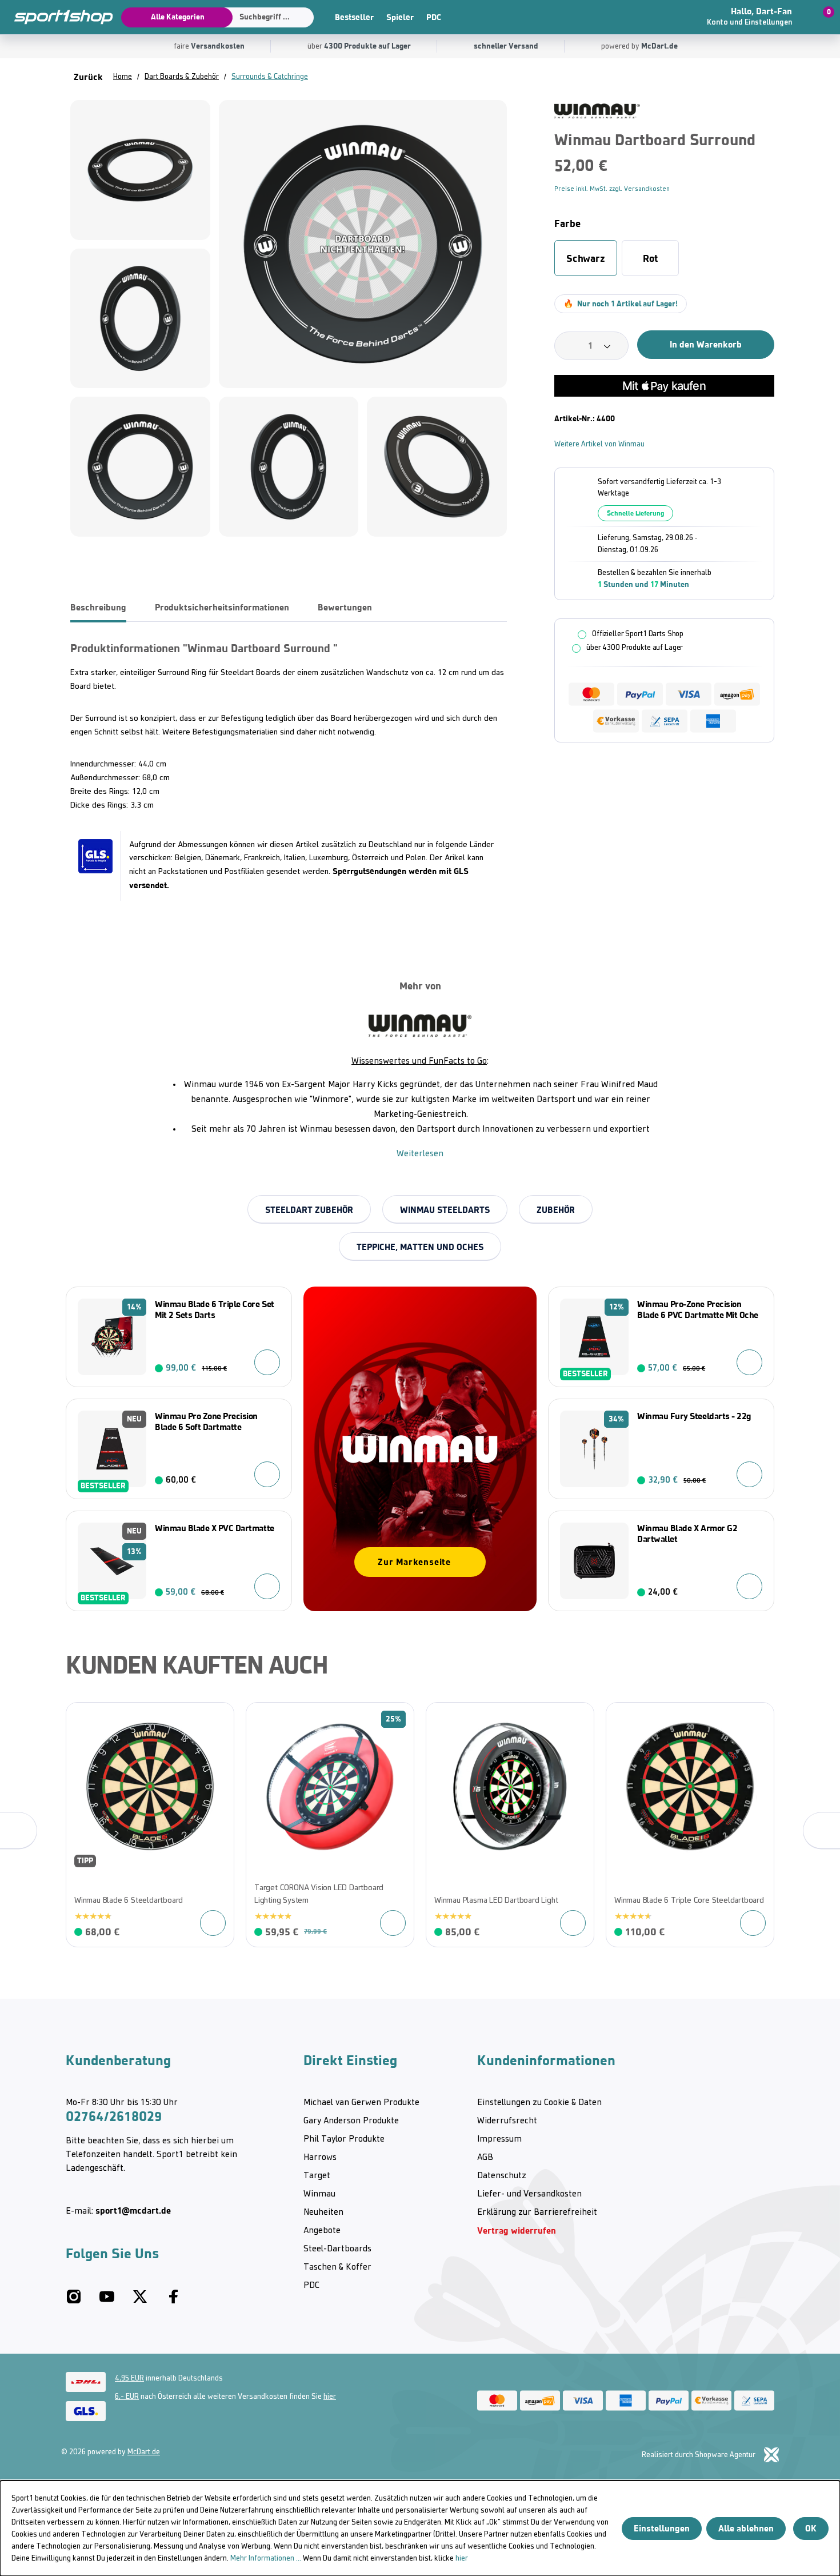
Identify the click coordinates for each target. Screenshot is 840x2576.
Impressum (499, 2139)
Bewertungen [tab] (345, 607)
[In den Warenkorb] (267, 1362)
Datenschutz (502, 2176)
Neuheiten (323, 2212)
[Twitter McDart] (140, 2301)
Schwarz (586, 258)
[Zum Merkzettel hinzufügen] (770, 112)
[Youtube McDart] (107, 2301)
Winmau (319, 2194)
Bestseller (354, 17)
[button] (758, 17)
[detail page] (213, 1923)
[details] (597, 111)
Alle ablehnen (746, 2528)
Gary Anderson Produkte (351, 2121)
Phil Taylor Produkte (344, 2139)
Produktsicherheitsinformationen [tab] (222, 607)
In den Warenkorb (706, 344)
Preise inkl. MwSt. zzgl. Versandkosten (612, 189)
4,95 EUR (129, 2379)
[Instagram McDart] (74, 2301)
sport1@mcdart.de (133, 2210)
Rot (650, 258)
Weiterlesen (420, 1154)
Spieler (400, 17)
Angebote (322, 2231)
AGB (485, 2158)
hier (330, 2397)
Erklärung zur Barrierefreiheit (537, 2212)
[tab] (98, 608)
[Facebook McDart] (173, 2301)
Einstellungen (662, 2528)
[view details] (150, 1825)
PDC (434, 17)
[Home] (57, 17)
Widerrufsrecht (507, 2121)
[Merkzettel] (671, 17)
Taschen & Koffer (337, 2267)
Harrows (320, 2158)
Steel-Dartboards (337, 2249)
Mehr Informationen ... (266, 2559)
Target (317, 2176)
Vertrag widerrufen (517, 2230)
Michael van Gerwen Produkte (361, 2103)
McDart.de (144, 2452)
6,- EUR (127, 2397)
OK (811, 2528)
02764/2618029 (114, 2116)
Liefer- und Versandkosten (529, 2194)
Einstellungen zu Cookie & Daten (539, 2103)
